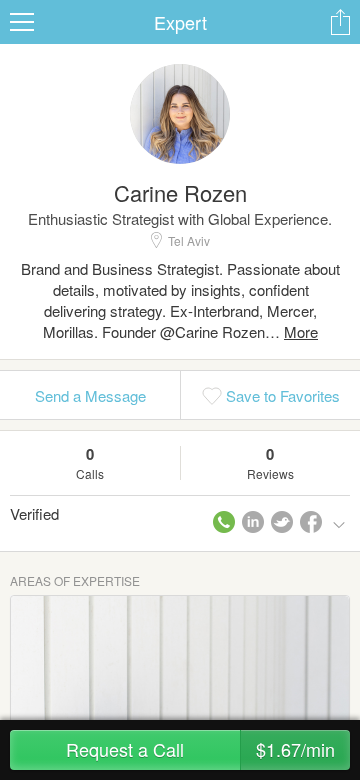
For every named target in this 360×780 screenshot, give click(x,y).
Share (340, 22)
